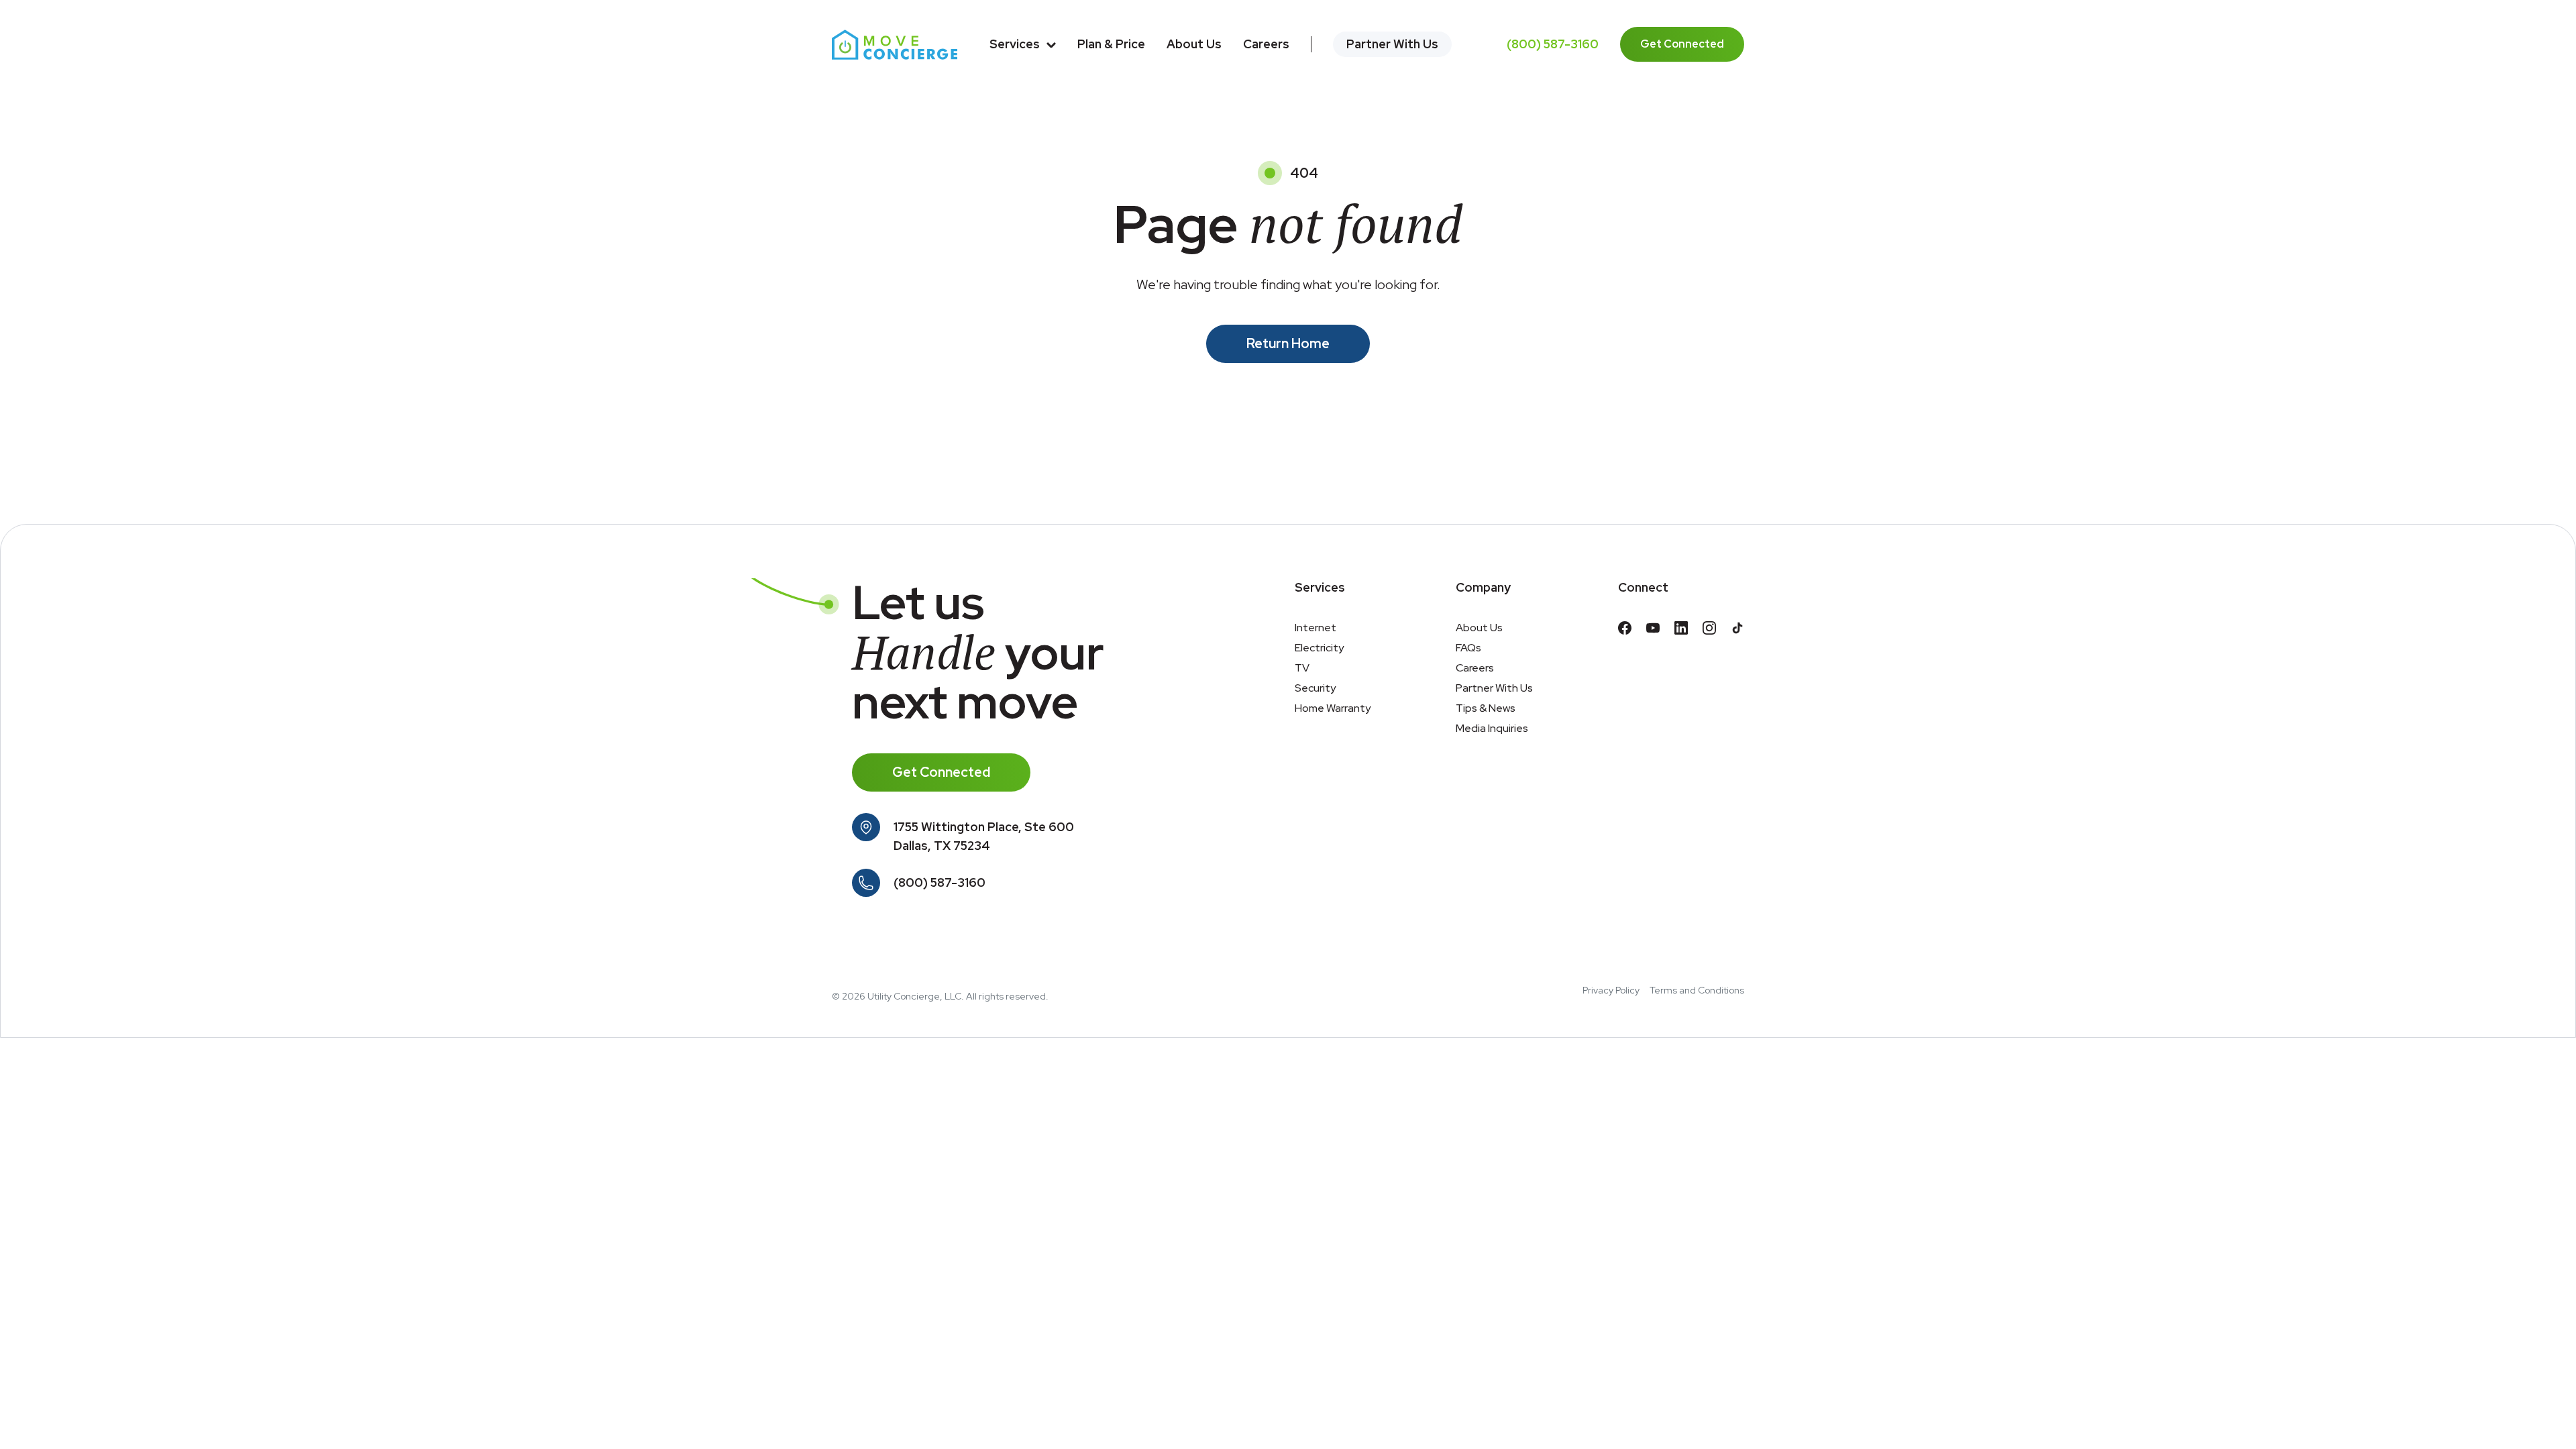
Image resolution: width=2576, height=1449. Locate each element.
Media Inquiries (1492, 728)
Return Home (1288, 343)
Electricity (1319, 648)
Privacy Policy (1611, 990)
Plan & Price (1111, 44)
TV (1302, 668)
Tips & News (1486, 708)
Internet (1316, 628)
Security (1315, 688)
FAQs (1468, 648)
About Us (1194, 44)
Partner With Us (1392, 44)
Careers (1266, 44)
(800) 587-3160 (1553, 44)
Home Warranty (1333, 708)
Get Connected (1682, 44)
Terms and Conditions (1697, 990)
